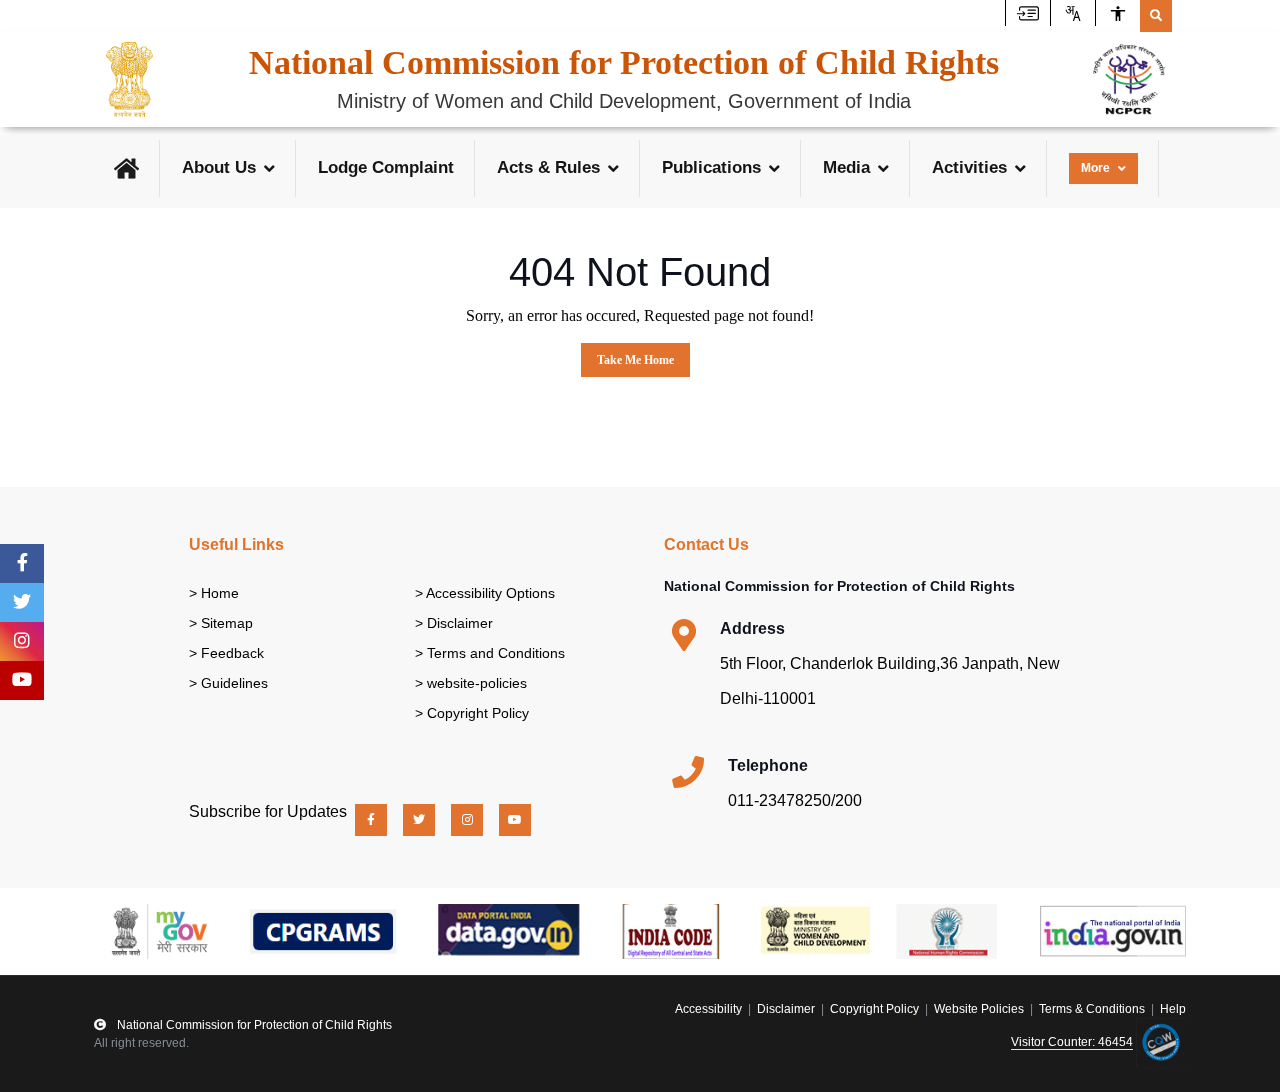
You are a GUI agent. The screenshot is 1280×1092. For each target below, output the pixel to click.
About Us (219, 167)
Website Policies (979, 1009)
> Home (214, 593)
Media (846, 167)
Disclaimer (786, 1009)
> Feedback (226, 653)
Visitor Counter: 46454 (1072, 1042)
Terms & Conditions (1092, 1009)
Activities (969, 167)
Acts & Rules (548, 167)
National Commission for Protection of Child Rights (253, 1025)
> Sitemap (221, 623)
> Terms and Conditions (490, 653)
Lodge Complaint (386, 167)
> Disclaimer (454, 623)
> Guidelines (228, 683)
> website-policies (471, 683)
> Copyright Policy (472, 713)
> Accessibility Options (485, 593)
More (1095, 168)
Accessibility (710, 1009)
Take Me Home (635, 360)
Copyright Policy (874, 1009)
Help (1173, 1009)
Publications (711, 167)
